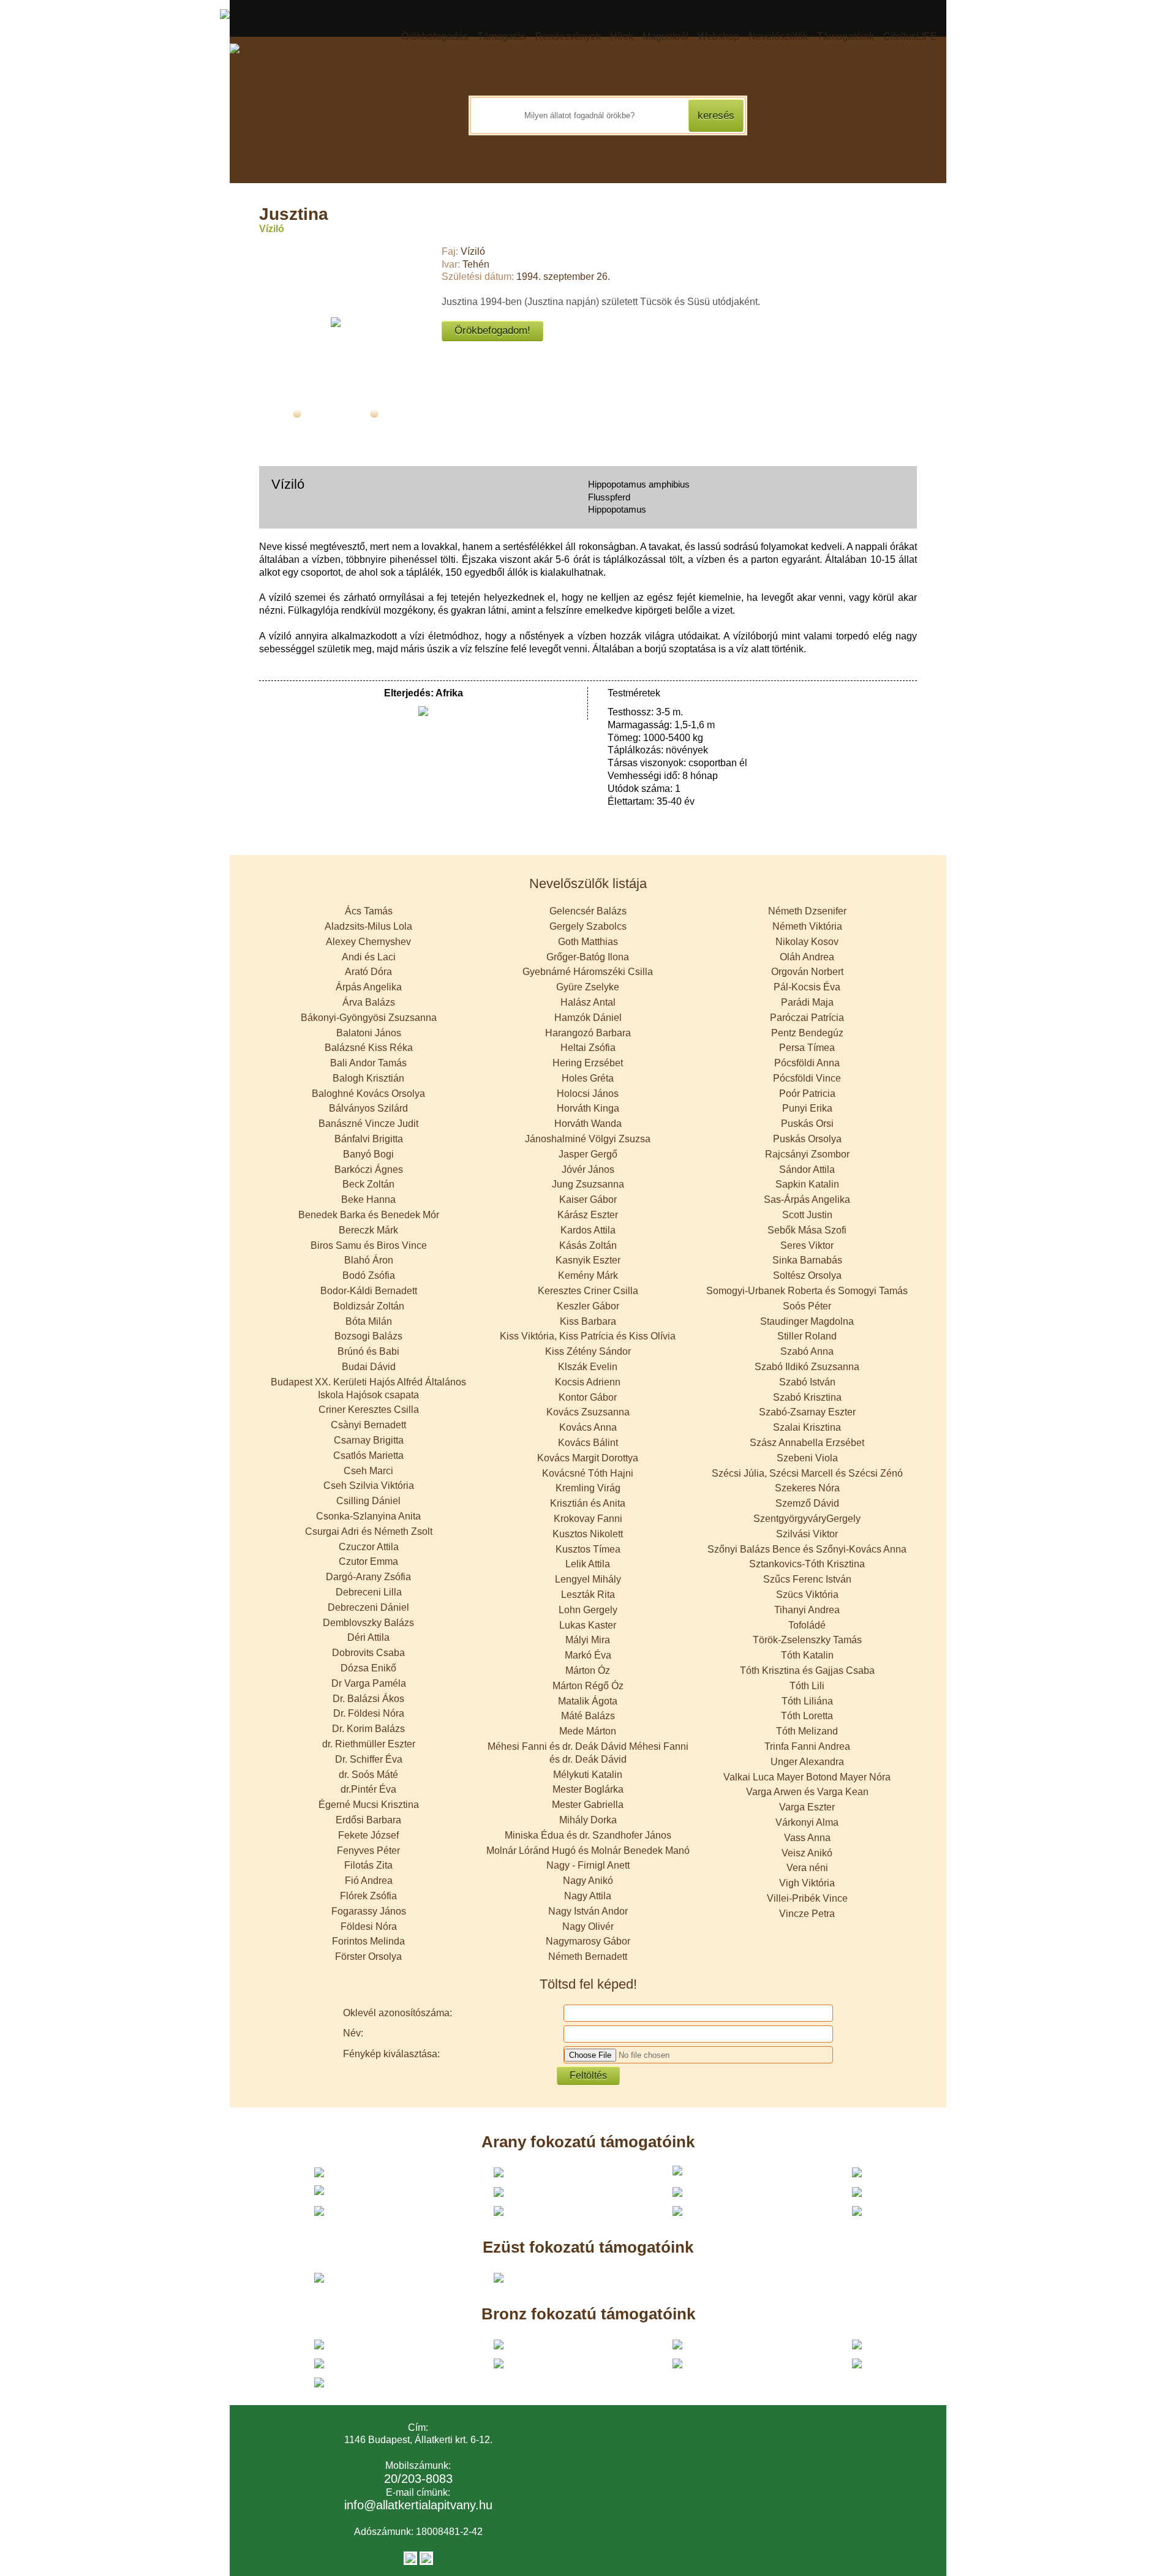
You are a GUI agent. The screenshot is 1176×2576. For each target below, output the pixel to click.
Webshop (718, 36)
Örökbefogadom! (492, 330)
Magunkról (665, 36)
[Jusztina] (336, 322)
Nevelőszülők (778, 36)
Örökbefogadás (435, 36)
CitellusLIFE (910, 36)
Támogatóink (846, 36)
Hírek (622, 36)
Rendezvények (568, 36)
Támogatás (502, 36)
